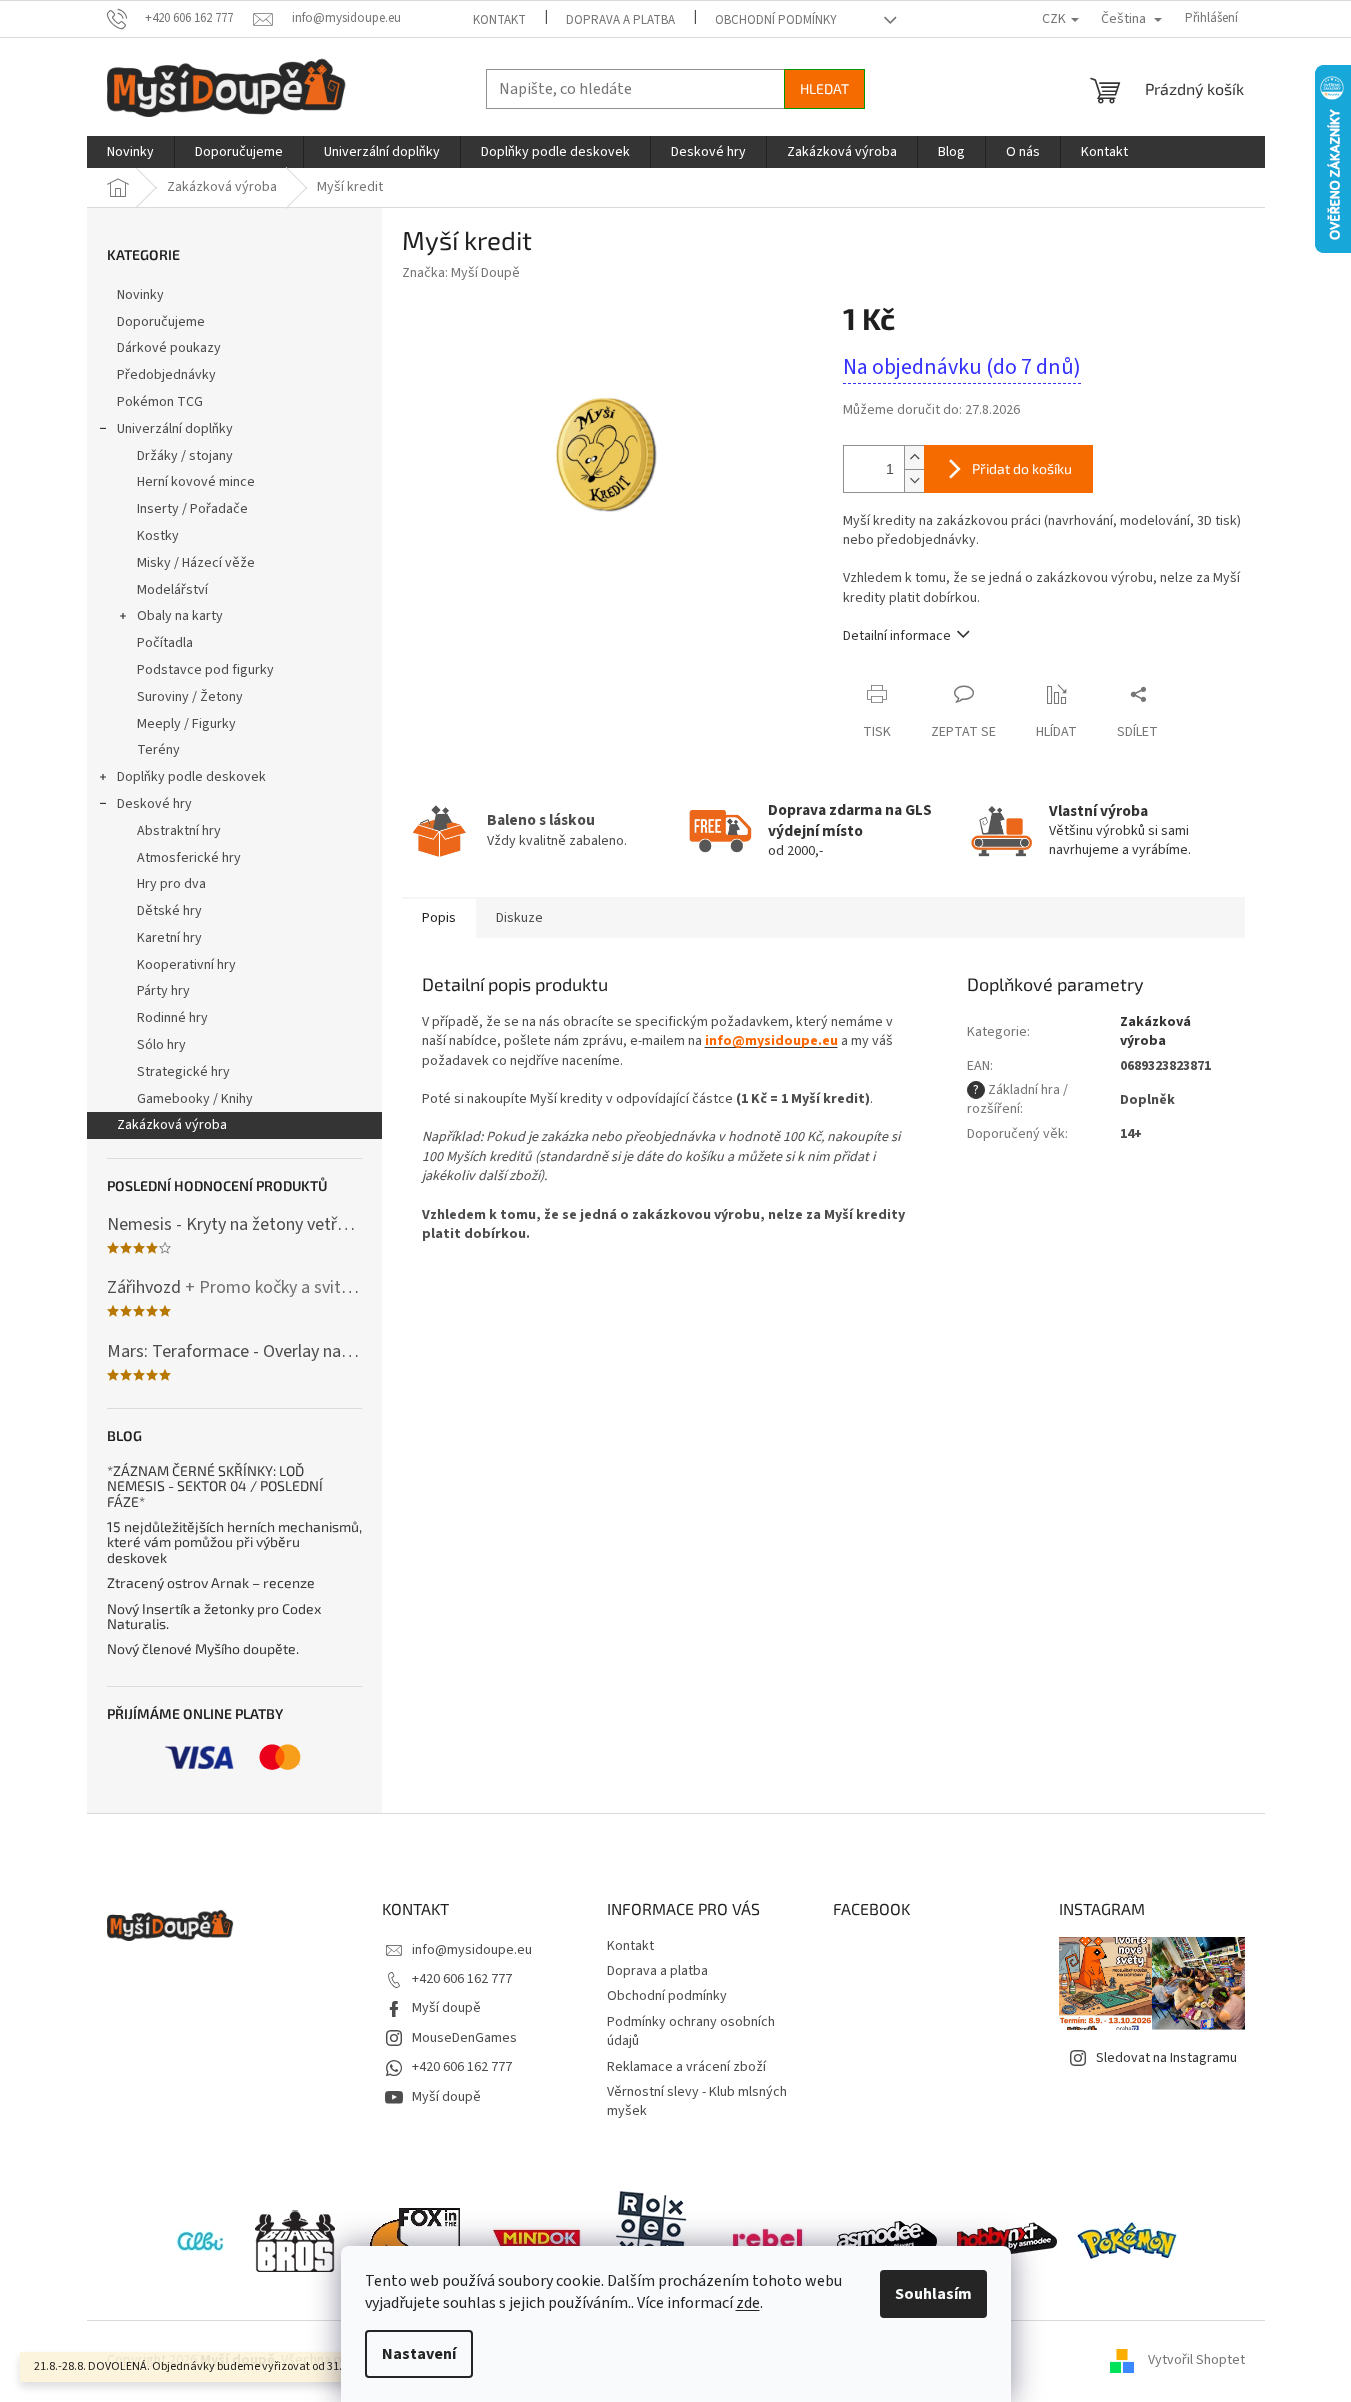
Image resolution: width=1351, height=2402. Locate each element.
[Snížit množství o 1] (914, 480)
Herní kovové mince (196, 482)
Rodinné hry (172, 1018)
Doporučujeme (161, 322)
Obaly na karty (180, 616)
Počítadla (165, 643)
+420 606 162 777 (462, 1979)
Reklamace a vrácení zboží (686, 2067)
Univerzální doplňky (175, 429)
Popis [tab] (439, 918)
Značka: (461, 273)
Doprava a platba (620, 20)
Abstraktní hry (179, 831)
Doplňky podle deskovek (191, 777)
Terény (158, 750)
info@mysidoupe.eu (472, 1950)
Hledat (824, 88)
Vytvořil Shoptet (1196, 2361)
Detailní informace (897, 636)
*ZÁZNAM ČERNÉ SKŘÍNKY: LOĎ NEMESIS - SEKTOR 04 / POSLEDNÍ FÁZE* (215, 1486)
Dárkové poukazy (169, 348)
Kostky (158, 536)
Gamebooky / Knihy (195, 1099)
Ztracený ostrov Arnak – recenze (211, 1582)
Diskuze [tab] (519, 918)
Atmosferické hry (189, 858)
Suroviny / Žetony (190, 697)
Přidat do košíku (1022, 468)
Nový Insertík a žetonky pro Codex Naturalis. (214, 1616)
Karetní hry (169, 938)
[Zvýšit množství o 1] (914, 457)
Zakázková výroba (172, 1125)
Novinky (140, 295)
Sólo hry (161, 1045)
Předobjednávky (166, 375)
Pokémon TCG (160, 402)
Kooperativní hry (186, 965)
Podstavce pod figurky (205, 670)
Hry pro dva (171, 884)
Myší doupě (446, 2008)
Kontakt (499, 20)
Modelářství (172, 590)
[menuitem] (130, 152)
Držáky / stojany (185, 456)
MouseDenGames (464, 2038)
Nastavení (419, 2354)
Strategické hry (183, 1072)
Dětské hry (169, 911)
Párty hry (163, 991)
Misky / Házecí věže (196, 563)
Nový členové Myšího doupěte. (203, 1648)
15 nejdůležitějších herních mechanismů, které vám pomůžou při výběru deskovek (234, 1542)
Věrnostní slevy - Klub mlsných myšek (697, 2101)
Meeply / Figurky (186, 724)
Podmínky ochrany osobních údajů (691, 2031)
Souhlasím (933, 2294)
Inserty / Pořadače (192, 509)
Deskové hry (154, 804)
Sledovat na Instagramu (1166, 2058)
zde (748, 2303)
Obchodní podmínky (776, 20)
